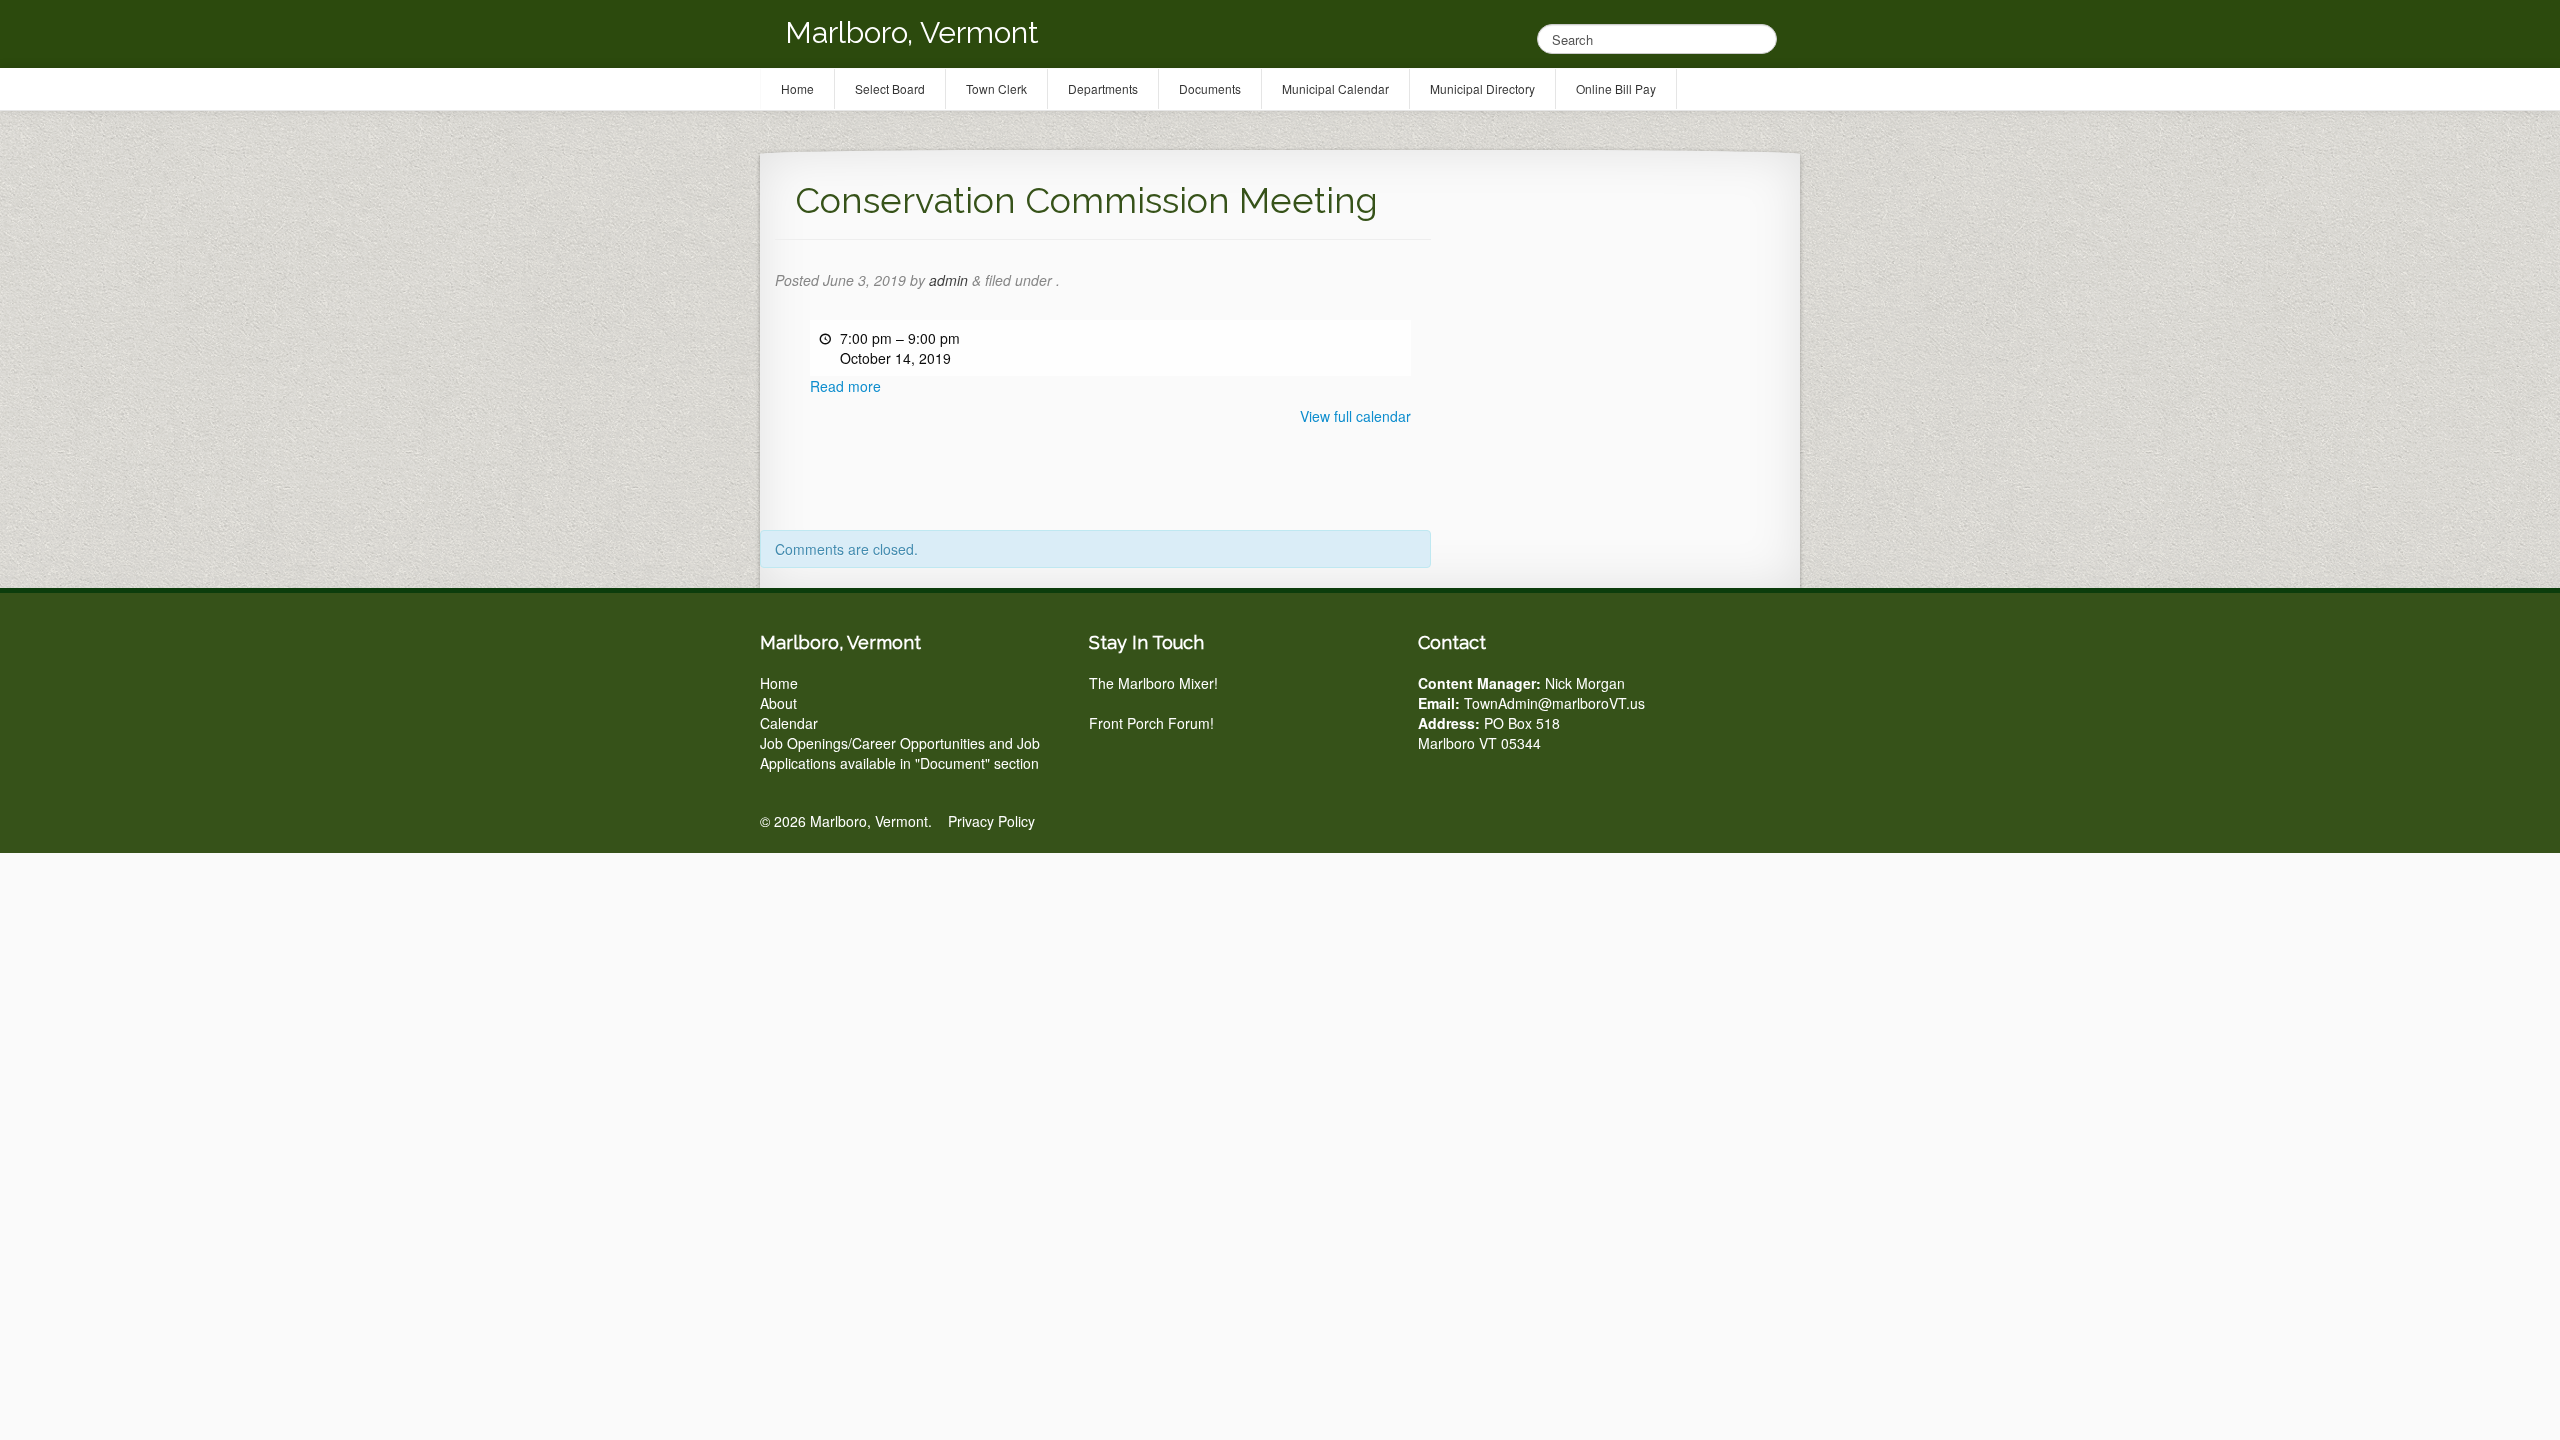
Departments (1103, 88)
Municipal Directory (1482, 88)
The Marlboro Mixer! (1153, 683)
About (778, 703)
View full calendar (1355, 416)
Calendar (789, 723)
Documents (1210, 88)
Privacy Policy (991, 821)
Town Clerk (996, 88)
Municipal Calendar (1335, 88)
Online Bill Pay (1616, 88)
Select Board (890, 88)
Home (779, 683)
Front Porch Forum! (1151, 723)
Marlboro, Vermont (912, 32)
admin (948, 280)
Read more (845, 386)
